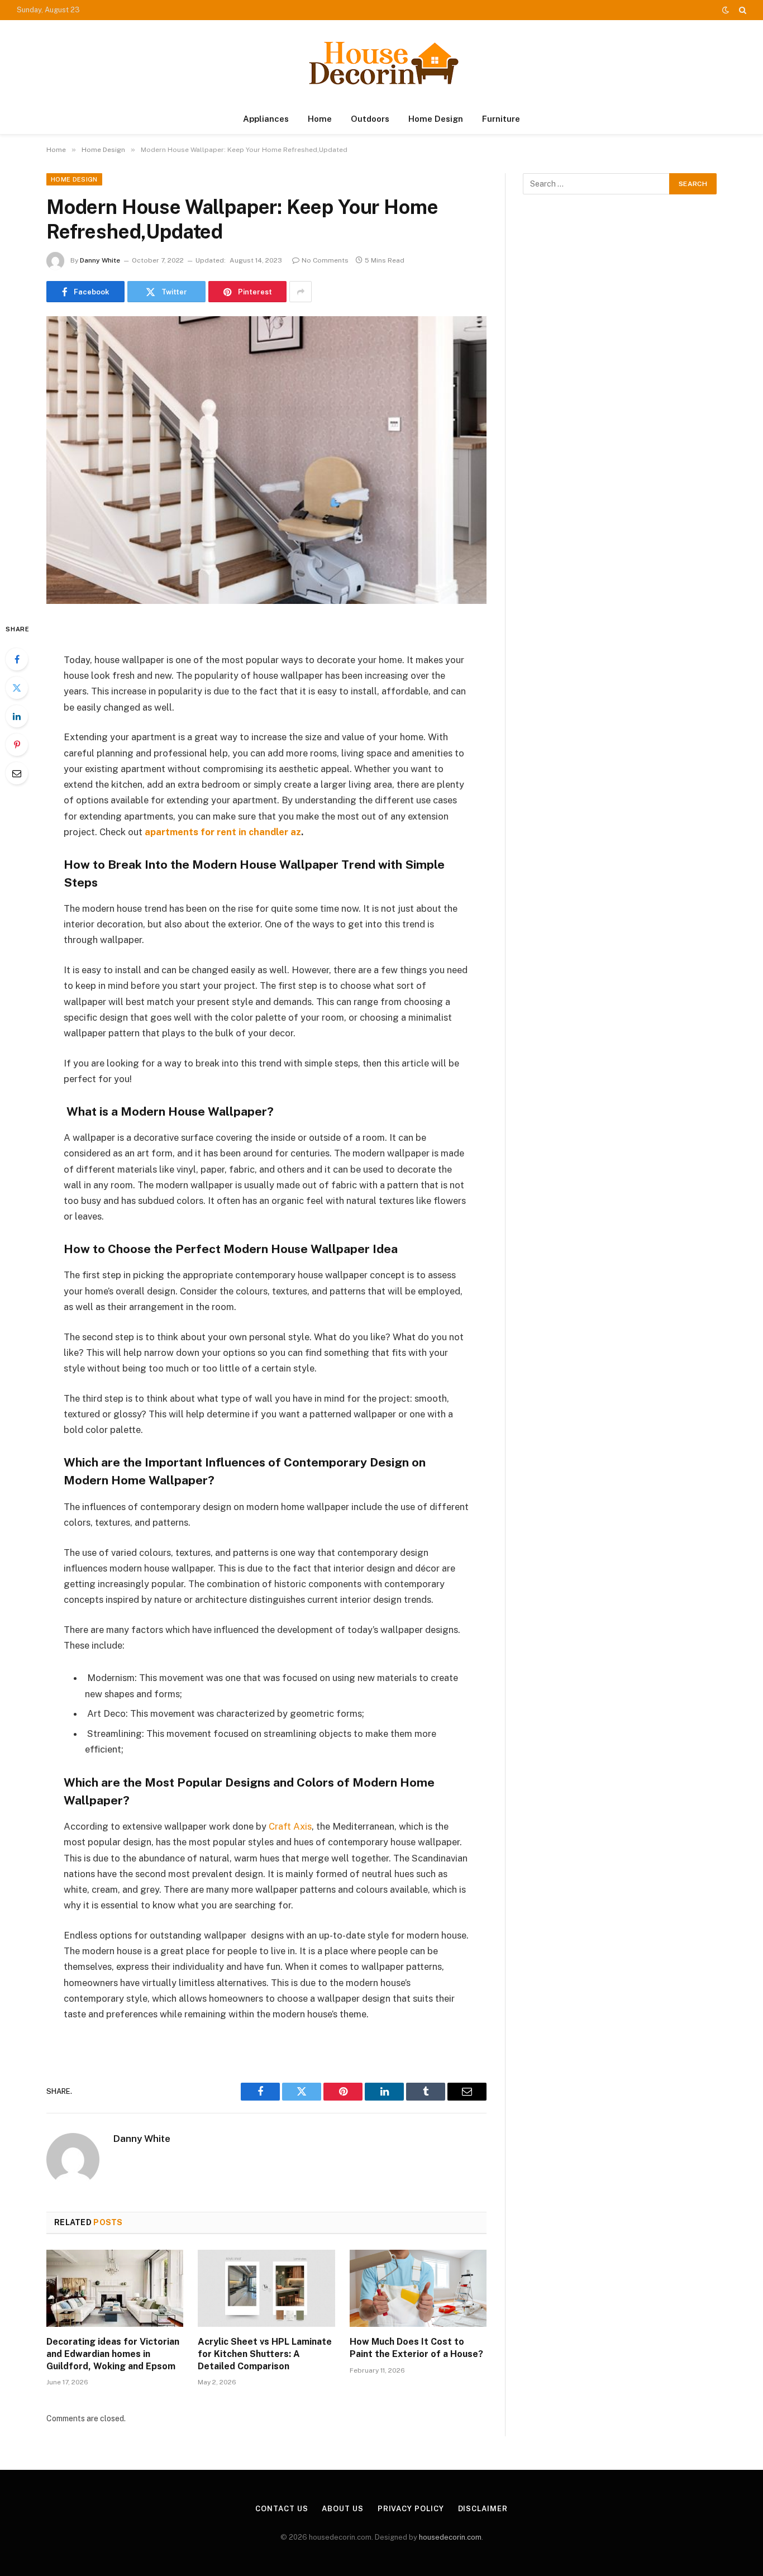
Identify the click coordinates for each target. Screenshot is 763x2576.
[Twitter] (17, 688)
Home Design (436, 119)
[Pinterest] (17, 745)
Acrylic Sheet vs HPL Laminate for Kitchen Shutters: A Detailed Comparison (265, 2354)
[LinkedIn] (17, 716)
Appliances (266, 119)
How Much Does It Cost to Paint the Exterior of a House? (416, 2348)
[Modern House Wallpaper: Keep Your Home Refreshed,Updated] (266, 460)
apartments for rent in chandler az (223, 832)
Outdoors (370, 119)
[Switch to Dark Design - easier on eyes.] (726, 10)
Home (320, 119)
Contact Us (282, 2509)
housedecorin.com (450, 2537)
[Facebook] (17, 659)
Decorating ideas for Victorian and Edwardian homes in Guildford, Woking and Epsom (113, 2354)
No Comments (325, 260)
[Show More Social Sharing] (301, 292)
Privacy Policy (411, 2509)
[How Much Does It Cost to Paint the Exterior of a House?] (418, 2288)
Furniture (501, 119)
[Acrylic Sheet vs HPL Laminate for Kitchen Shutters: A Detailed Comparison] (266, 2288)
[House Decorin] (381, 62)
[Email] (17, 773)
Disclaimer (483, 2509)
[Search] (741, 10)
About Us (342, 2509)
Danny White (100, 260)
